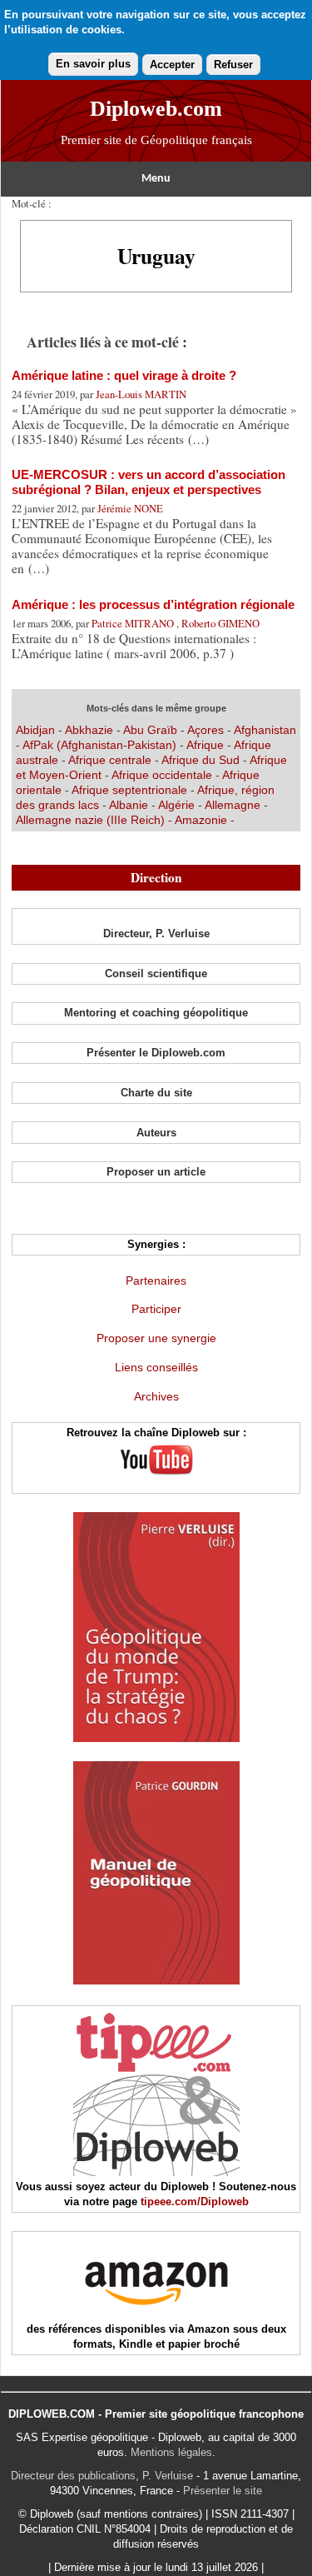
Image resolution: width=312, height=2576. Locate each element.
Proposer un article (156, 1172)
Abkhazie (89, 730)
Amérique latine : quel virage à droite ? (124, 375)
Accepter (172, 65)
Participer (156, 1309)
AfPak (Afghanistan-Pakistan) (99, 745)
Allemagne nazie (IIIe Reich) (90, 820)
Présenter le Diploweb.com (156, 1053)
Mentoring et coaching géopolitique (156, 1013)
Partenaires (156, 1281)
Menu (156, 179)
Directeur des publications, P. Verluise (102, 2476)
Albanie (130, 805)
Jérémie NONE (130, 508)
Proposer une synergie (156, 1338)
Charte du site (156, 1093)
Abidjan (35, 730)
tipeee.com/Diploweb (195, 2202)
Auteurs (156, 1133)
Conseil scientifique (156, 973)
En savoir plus (93, 64)
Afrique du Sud (202, 760)
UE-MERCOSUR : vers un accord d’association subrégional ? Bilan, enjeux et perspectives (149, 482)
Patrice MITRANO (134, 623)
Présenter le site (223, 2491)
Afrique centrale (111, 760)
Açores (206, 730)
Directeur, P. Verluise (156, 934)
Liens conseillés (156, 1367)
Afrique (205, 745)
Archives (156, 1396)
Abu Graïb (150, 730)
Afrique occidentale (163, 775)
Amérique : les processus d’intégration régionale (153, 604)
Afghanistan (265, 730)
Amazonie (201, 820)
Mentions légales (171, 2452)
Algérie (178, 805)
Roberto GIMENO (220, 623)
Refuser (233, 65)
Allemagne (234, 805)
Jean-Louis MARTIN (141, 394)
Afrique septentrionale (131, 790)
